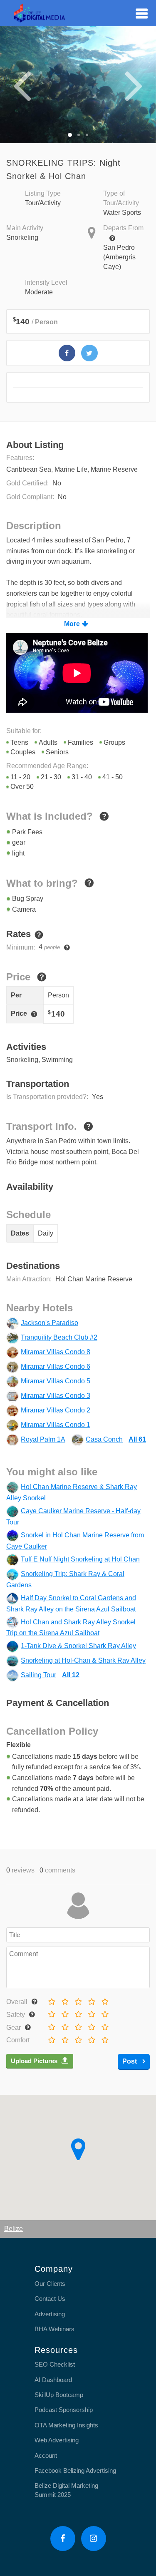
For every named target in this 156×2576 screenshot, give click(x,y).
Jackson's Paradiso (50, 1323)
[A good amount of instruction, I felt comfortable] (90, 2012)
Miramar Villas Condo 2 (56, 1410)
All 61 (137, 1439)
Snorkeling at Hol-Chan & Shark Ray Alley (83, 1660)
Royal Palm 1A (43, 1439)
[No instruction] (51, 2012)
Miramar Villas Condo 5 (56, 1381)
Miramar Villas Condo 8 (56, 1352)
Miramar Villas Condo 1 (56, 1425)
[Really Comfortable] (90, 2038)
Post (130, 2061)
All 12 (71, 1675)
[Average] (77, 1999)
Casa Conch (104, 1439)
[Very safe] (104, 2012)
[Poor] (64, 1999)
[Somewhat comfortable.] (64, 2038)
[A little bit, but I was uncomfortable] (64, 2012)
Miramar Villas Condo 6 (56, 1366)
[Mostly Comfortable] (77, 2038)
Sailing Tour (38, 1675)
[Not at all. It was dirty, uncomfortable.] (51, 2038)
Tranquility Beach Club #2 (59, 1337)
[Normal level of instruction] (77, 2012)
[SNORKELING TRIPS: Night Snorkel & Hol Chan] (67, 353)
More (72, 624)
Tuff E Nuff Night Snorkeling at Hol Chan (80, 1559)
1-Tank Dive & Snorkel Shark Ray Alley (78, 1646)
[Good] (90, 1999)
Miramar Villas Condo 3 (56, 1396)
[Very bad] (51, 1999)
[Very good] (104, 1999)
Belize (14, 2229)
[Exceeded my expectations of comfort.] (104, 2038)
